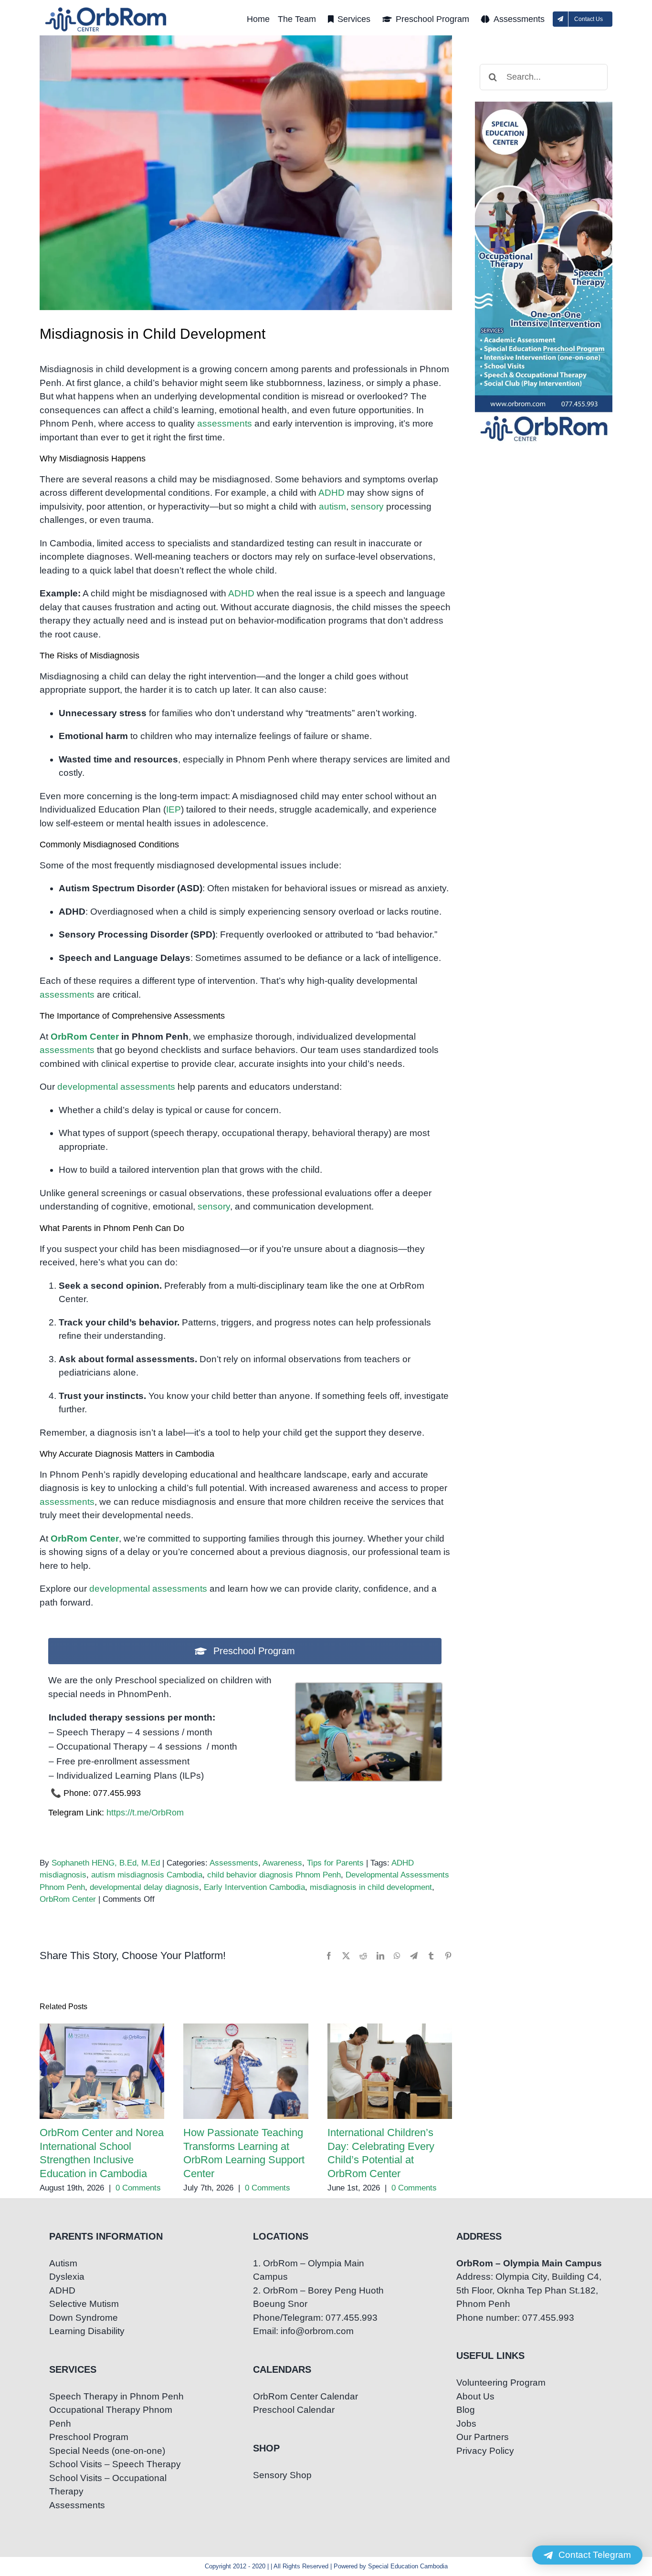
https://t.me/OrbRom (145, 1813)
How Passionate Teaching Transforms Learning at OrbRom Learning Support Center (246, 2071)
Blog (466, 2410)
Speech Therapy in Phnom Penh (116, 2396)
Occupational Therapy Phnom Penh (111, 2417)
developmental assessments (116, 1087)
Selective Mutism (84, 2304)
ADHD (331, 493)
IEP (174, 809)
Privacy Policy (485, 2451)
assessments (225, 423)
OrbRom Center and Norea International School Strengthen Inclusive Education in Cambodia (102, 2071)
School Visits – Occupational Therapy (108, 2485)
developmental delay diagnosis (144, 1887)
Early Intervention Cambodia (254, 1887)
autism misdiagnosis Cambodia (147, 1875)
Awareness (282, 1863)
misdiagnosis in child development (371, 1887)
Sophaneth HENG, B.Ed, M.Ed (106, 1863)
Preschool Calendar (294, 2410)
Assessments (234, 1863)
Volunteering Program (501, 2383)
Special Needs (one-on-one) (107, 2451)
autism (332, 506)
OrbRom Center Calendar (305, 2396)
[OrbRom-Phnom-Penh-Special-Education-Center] (106, 10)
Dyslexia (67, 2277)
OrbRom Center (85, 1037)
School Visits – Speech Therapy (115, 2464)
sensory (367, 506)
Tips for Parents (335, 1863)
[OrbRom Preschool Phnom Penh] (369, 1688)
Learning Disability (87, 2331)
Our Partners (483, 2437)
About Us (475, 2396)
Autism (63, 2263)
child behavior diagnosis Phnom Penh (274, 1875)
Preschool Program (89, 2437)
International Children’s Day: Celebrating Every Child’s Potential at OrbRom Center (390, 2071)
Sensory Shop (282, 2475)
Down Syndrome (84, 2318)
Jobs (466, 2424)
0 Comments (138, 2188)
